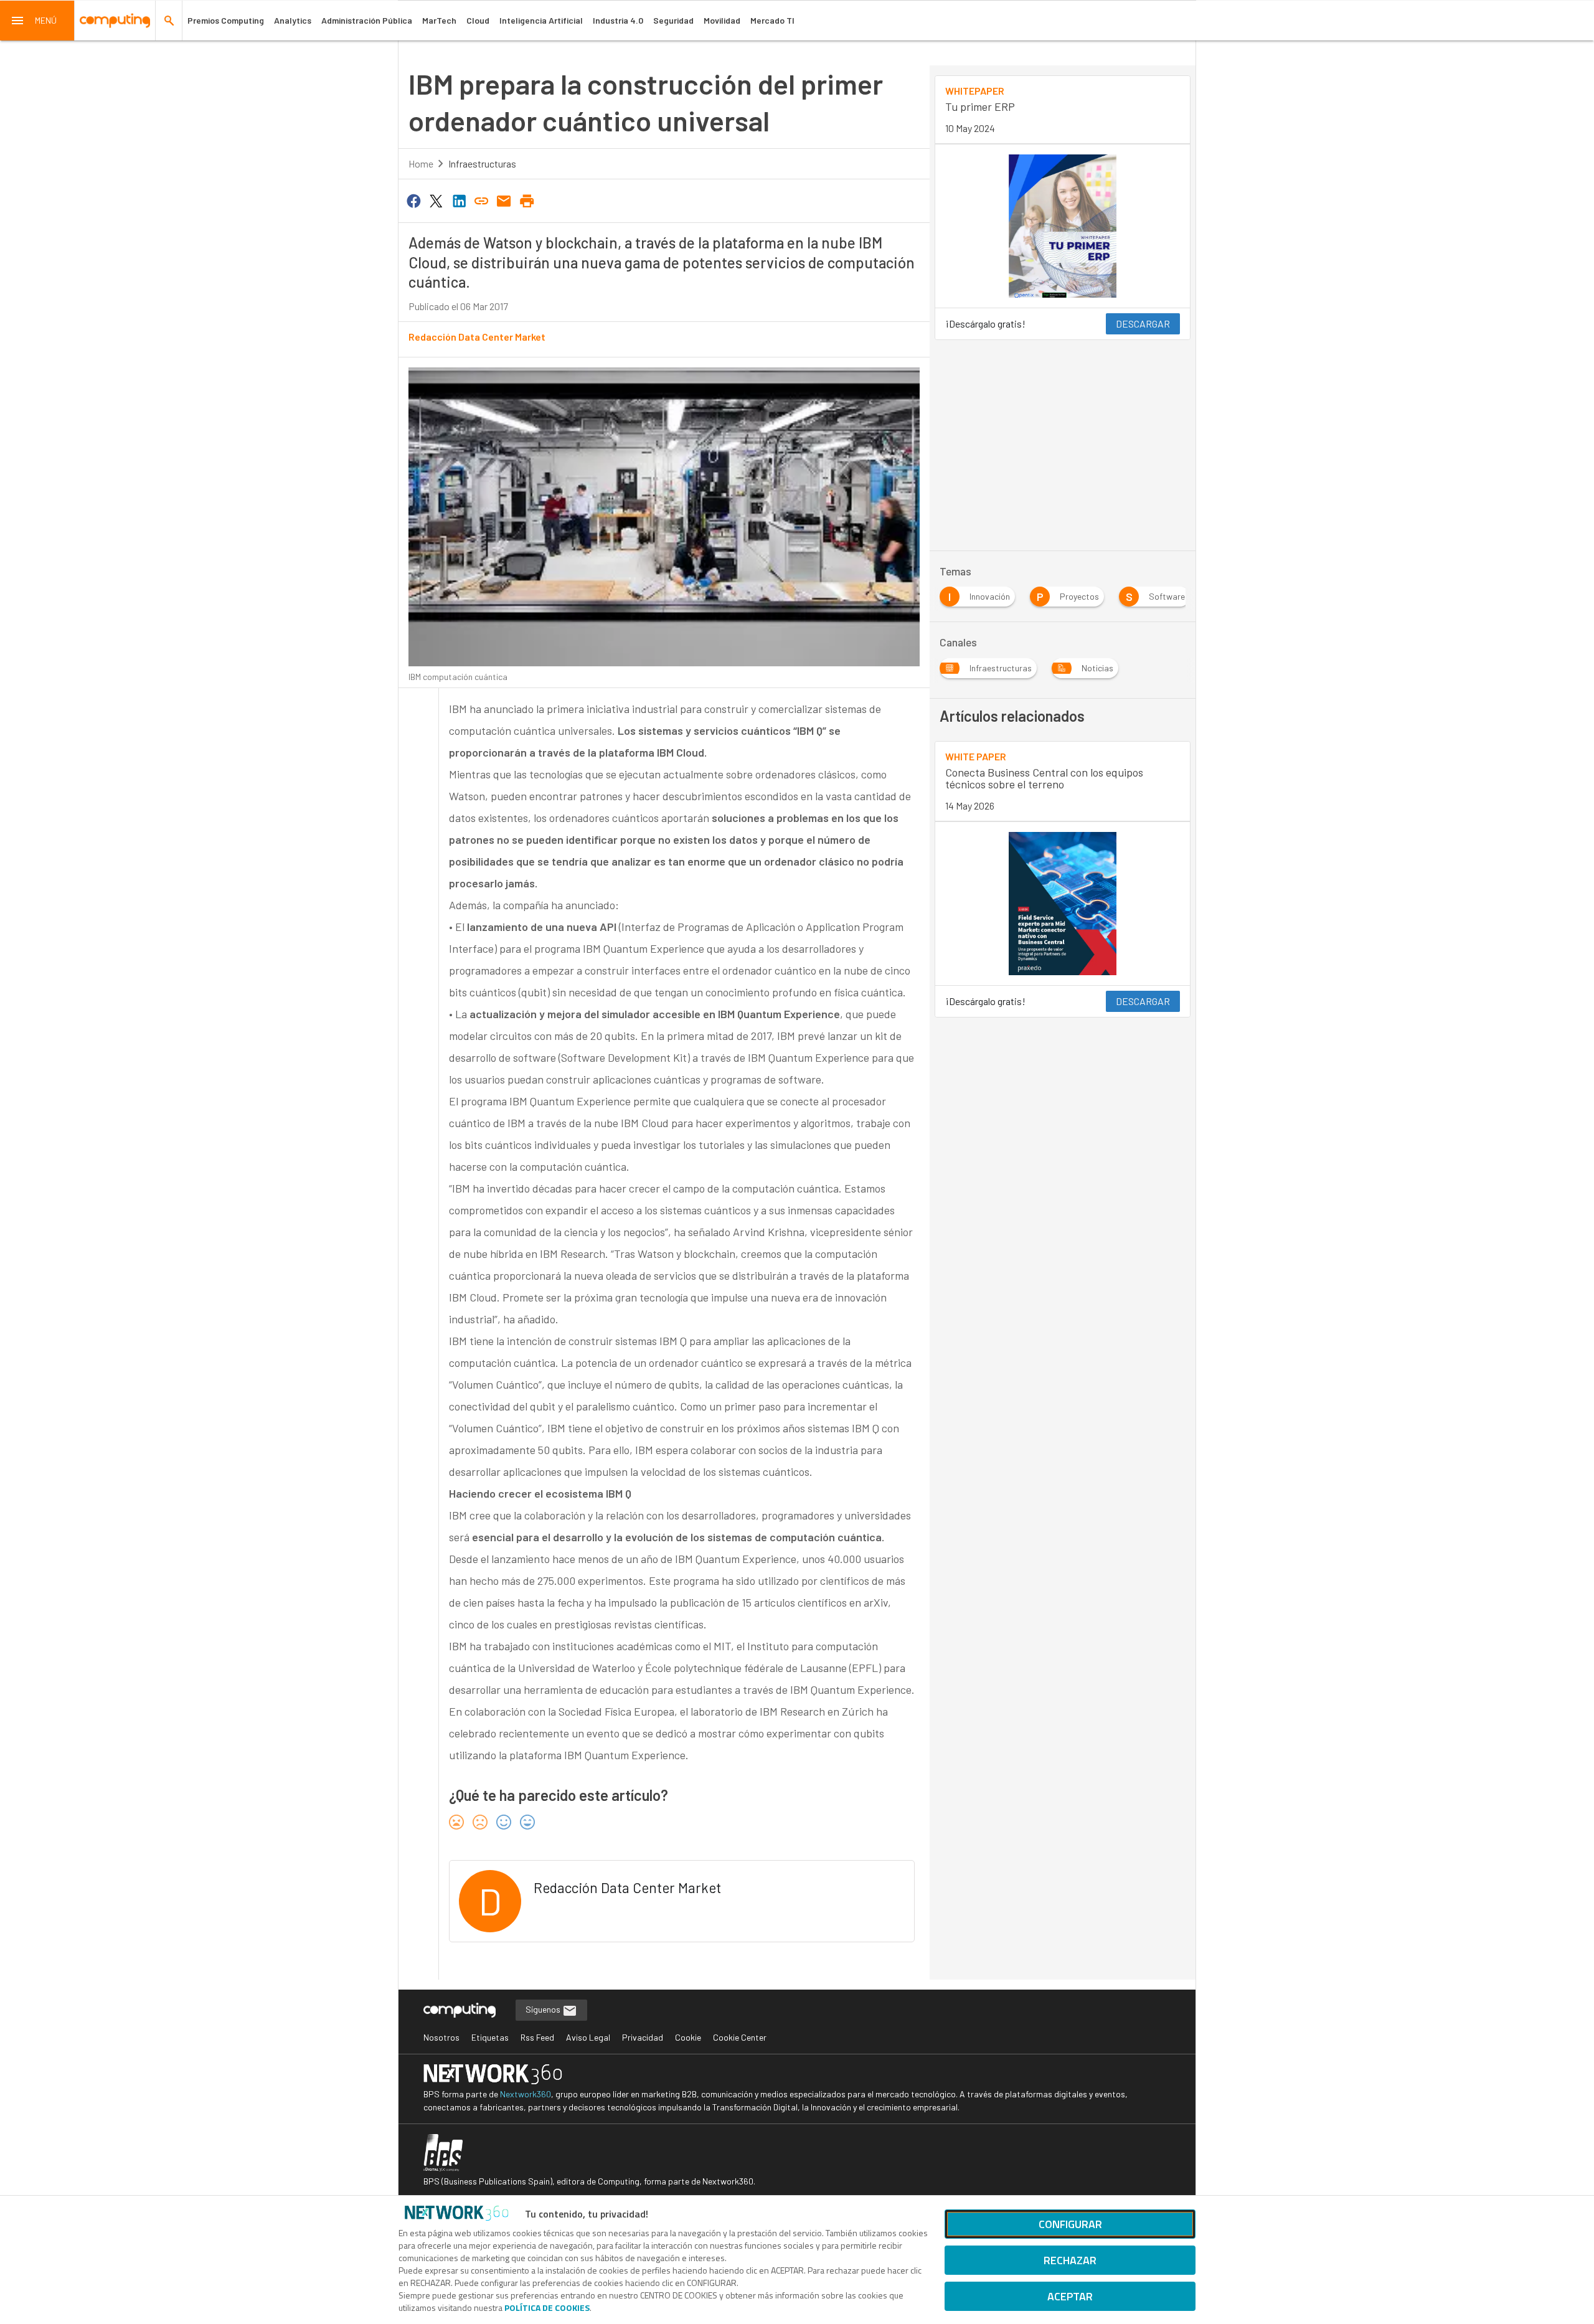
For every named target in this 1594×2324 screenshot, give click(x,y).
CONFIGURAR (1070, 2224)
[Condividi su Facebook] (413, 200)
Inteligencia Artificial (541, 20)
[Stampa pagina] (527, 200)
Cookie (688, 2037)
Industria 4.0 (618, 20)
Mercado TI (772, 20)
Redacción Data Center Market (477, 337)
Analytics (293, 20)
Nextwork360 (526, 2094)
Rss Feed (537, 2037)
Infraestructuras (482, 163)
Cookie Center (740, 2037)
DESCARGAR (1143, 324)
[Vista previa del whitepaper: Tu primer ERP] (1063, 226)
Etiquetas (490, 2037)
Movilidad (722, 20)
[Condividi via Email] (504, 200)
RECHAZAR (1070, 2260)
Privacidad (643, 2037)
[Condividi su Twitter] (436, 200)
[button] (37, 21)
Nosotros (441, 2037)
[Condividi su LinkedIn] (459, 200)
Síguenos (544, 2009)
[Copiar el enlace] (481, 200)
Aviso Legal (588, 2037)
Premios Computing (226, 20)
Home (421, 163)
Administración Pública (367, 20)
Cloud (478, 20)
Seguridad (673, 20)
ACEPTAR (1070, 2296)
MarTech (439, 20)
